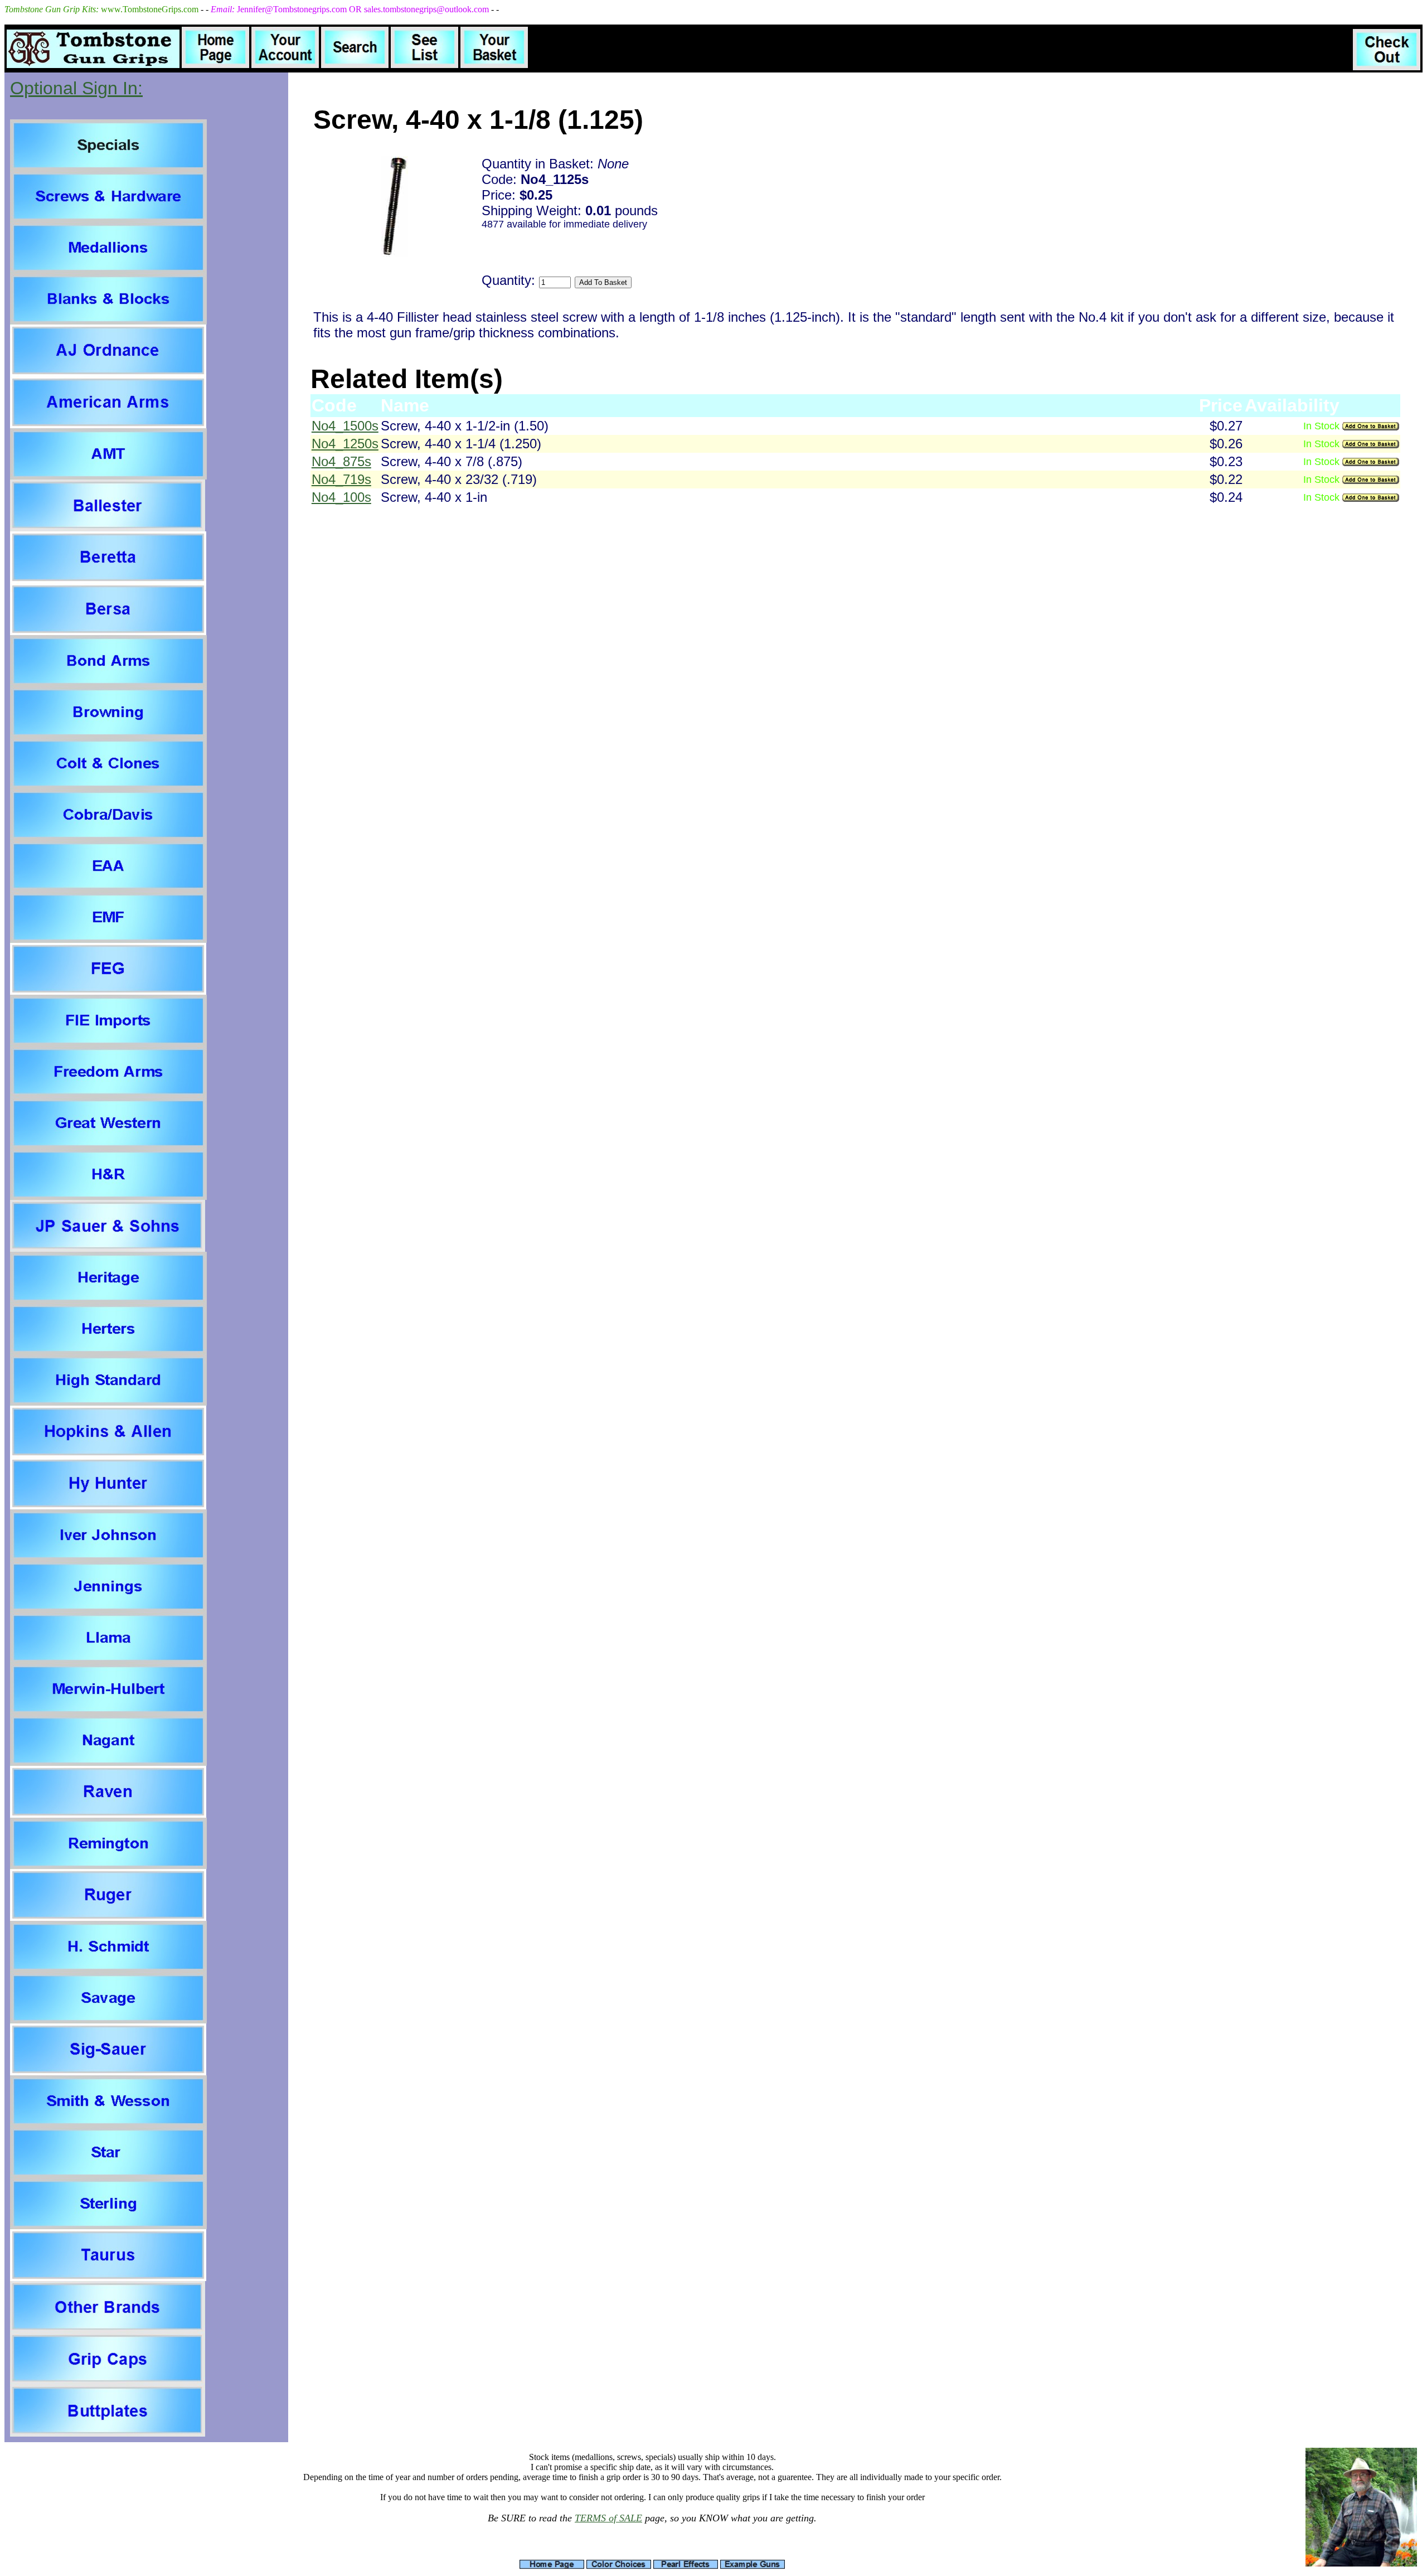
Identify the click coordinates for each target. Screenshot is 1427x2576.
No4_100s (341, 497)
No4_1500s (345, 426)
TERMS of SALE (608, 2518)
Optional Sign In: (76, 88)
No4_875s (341, 461)
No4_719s (341, 479)
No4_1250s (345, 444)
